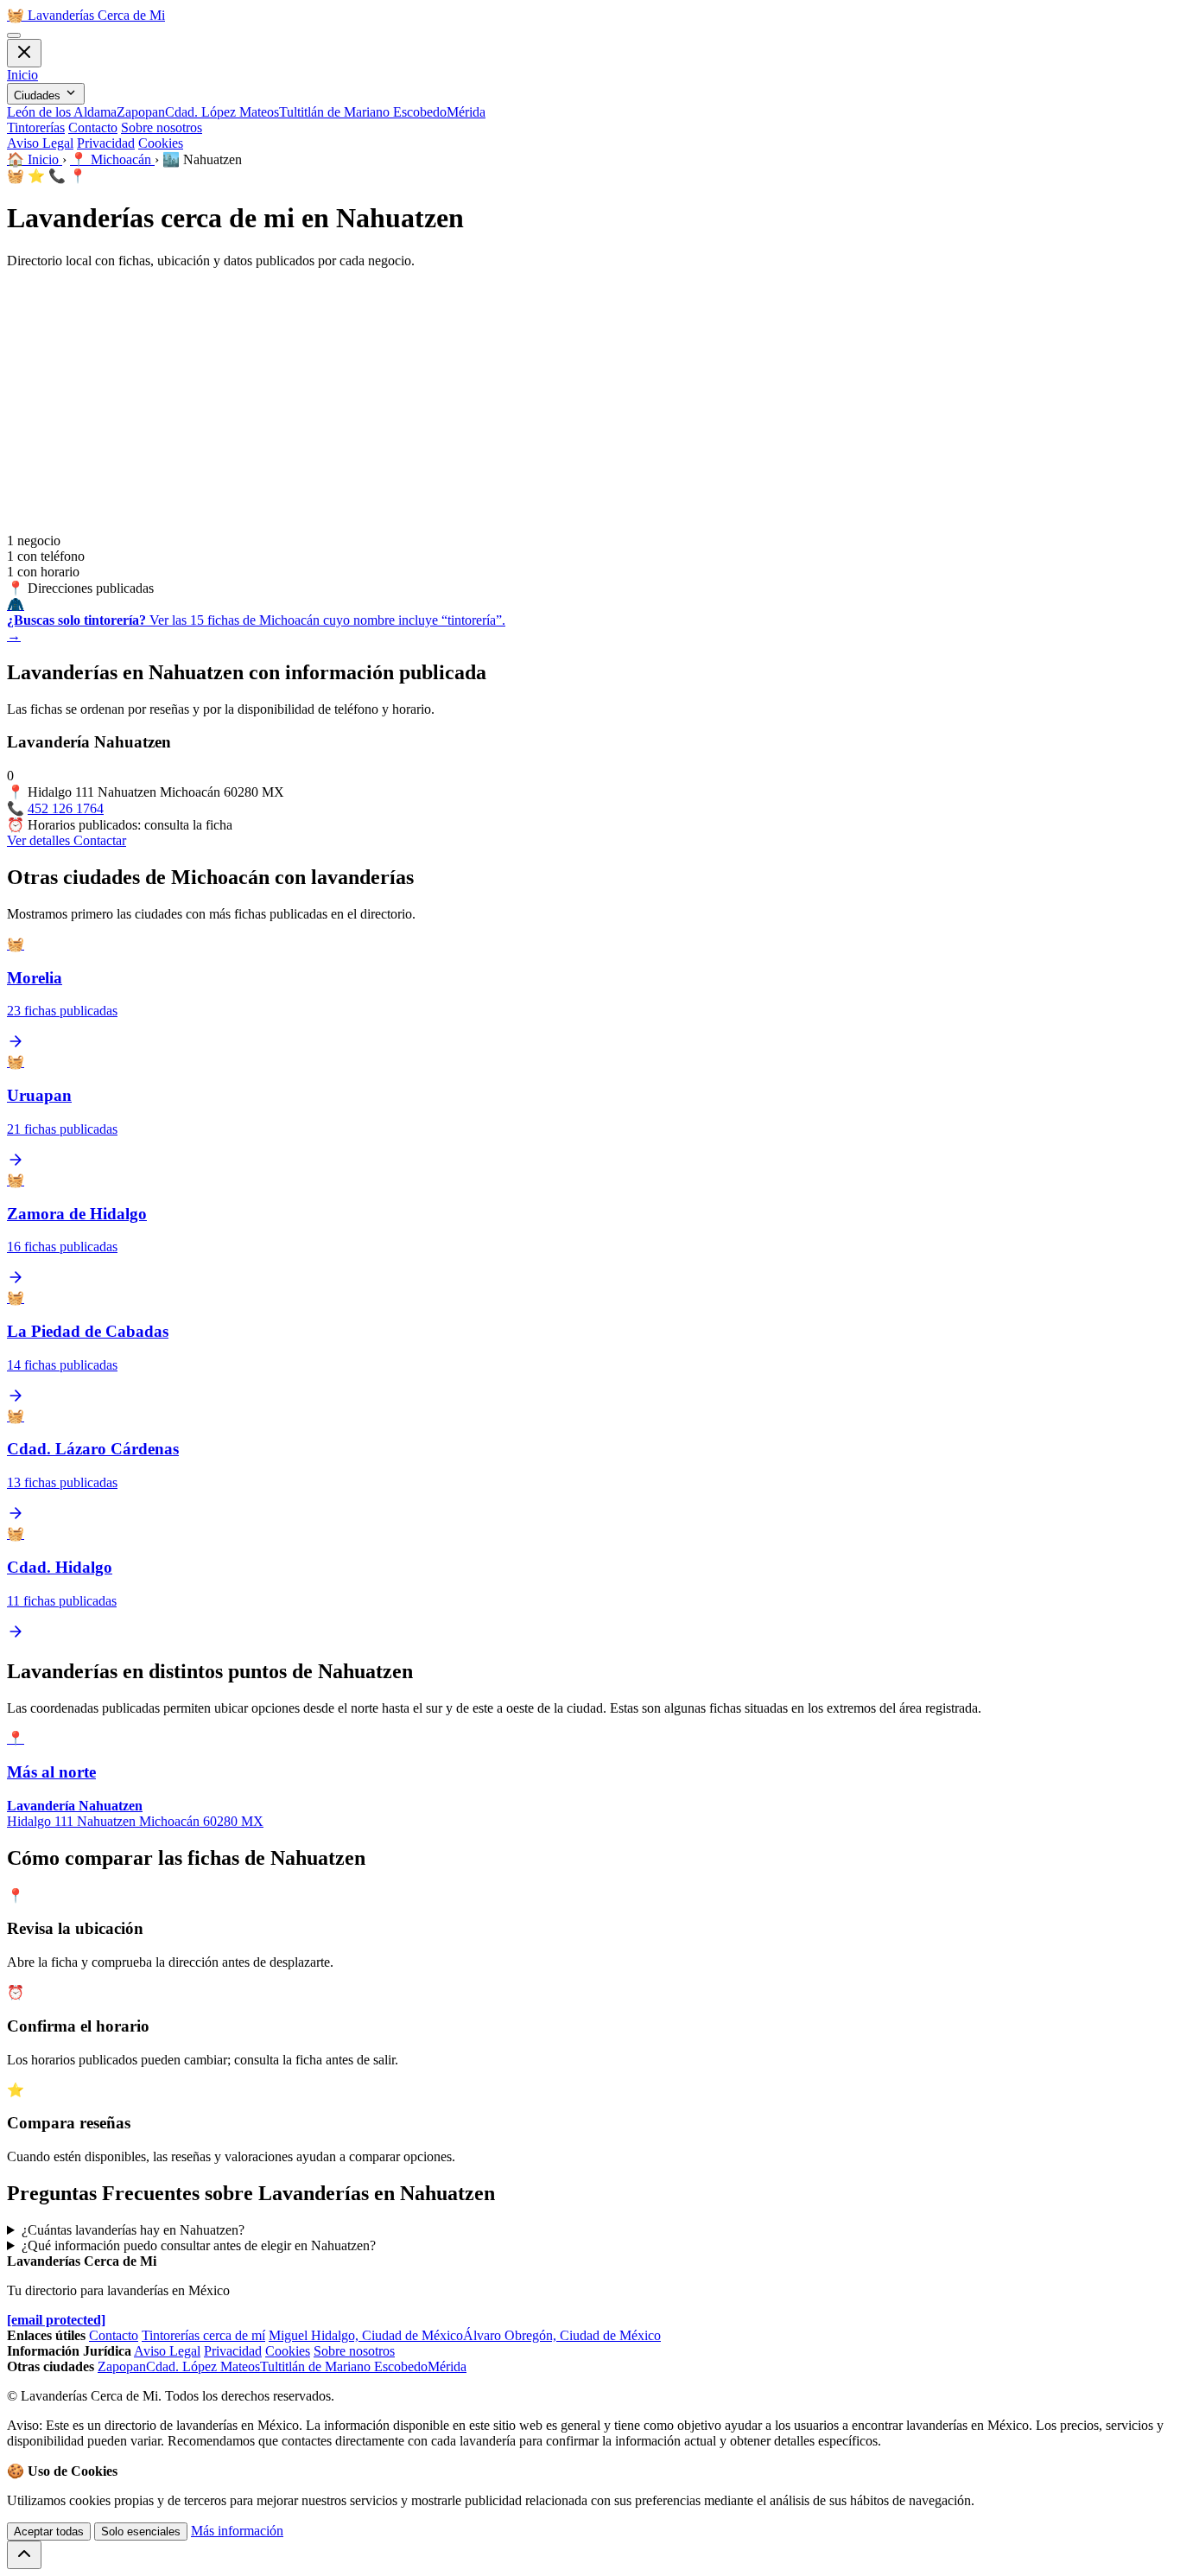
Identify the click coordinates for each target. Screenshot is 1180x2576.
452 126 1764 (66, 808)
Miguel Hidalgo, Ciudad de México (366, 2335)
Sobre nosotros (162, 127)
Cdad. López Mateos (222, 112)
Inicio (22, 75)
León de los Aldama (62, 112)
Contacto (93, 127)
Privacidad (106, 143)
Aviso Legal (40, 143)
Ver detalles (40, 840)
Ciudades (39, 95)
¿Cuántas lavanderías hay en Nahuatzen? (133, 2230)
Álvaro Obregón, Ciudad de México (562, 2335)
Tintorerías (36, 127)
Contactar (100, 840)
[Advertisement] (590, 404)
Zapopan (141, 112)
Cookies (161, 143)
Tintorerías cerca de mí (203, 2335)
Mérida (466, 112)
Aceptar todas (49, 2531)
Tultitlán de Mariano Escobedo (363, 112)
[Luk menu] (24, 53)
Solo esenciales (141, 2531)
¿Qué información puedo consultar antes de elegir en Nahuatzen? (199, 2245)
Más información (237, 2531)
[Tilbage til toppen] (24, 2555)
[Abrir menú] (14, 35)
